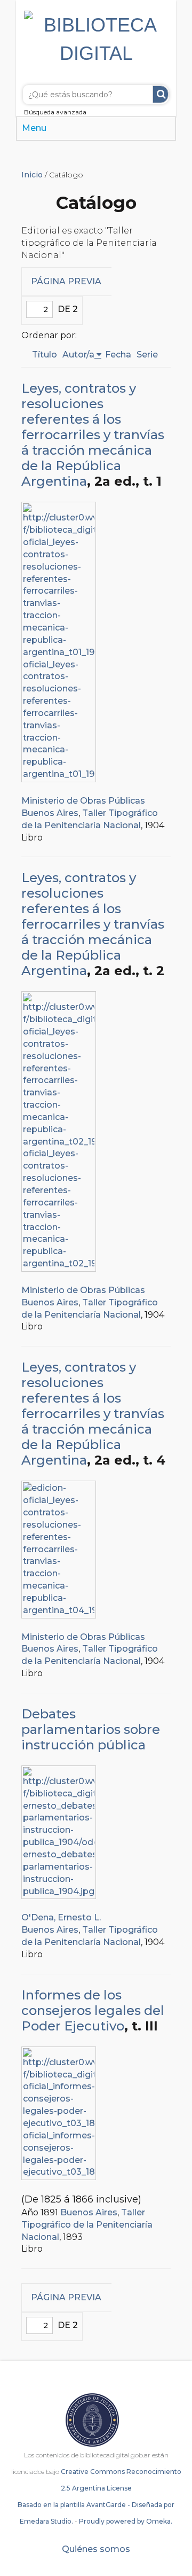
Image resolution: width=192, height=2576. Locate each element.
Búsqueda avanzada (55, 112)
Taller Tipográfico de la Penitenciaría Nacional (87, 2225)
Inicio (32, 175)
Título (45, 355)
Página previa (66, 281)
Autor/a (78, 355)
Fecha (118, 355)
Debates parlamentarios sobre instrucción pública (91, 1729)
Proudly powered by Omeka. (126, 2521)
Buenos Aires (50, 813)
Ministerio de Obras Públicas (83, 801)
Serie (147, 355)
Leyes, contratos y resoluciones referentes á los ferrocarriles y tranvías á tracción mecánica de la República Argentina (93, 435)
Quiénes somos (96, 2549)
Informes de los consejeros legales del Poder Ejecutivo (93, 2010)
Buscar (161, 94)
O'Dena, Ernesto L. (61, 1917)
